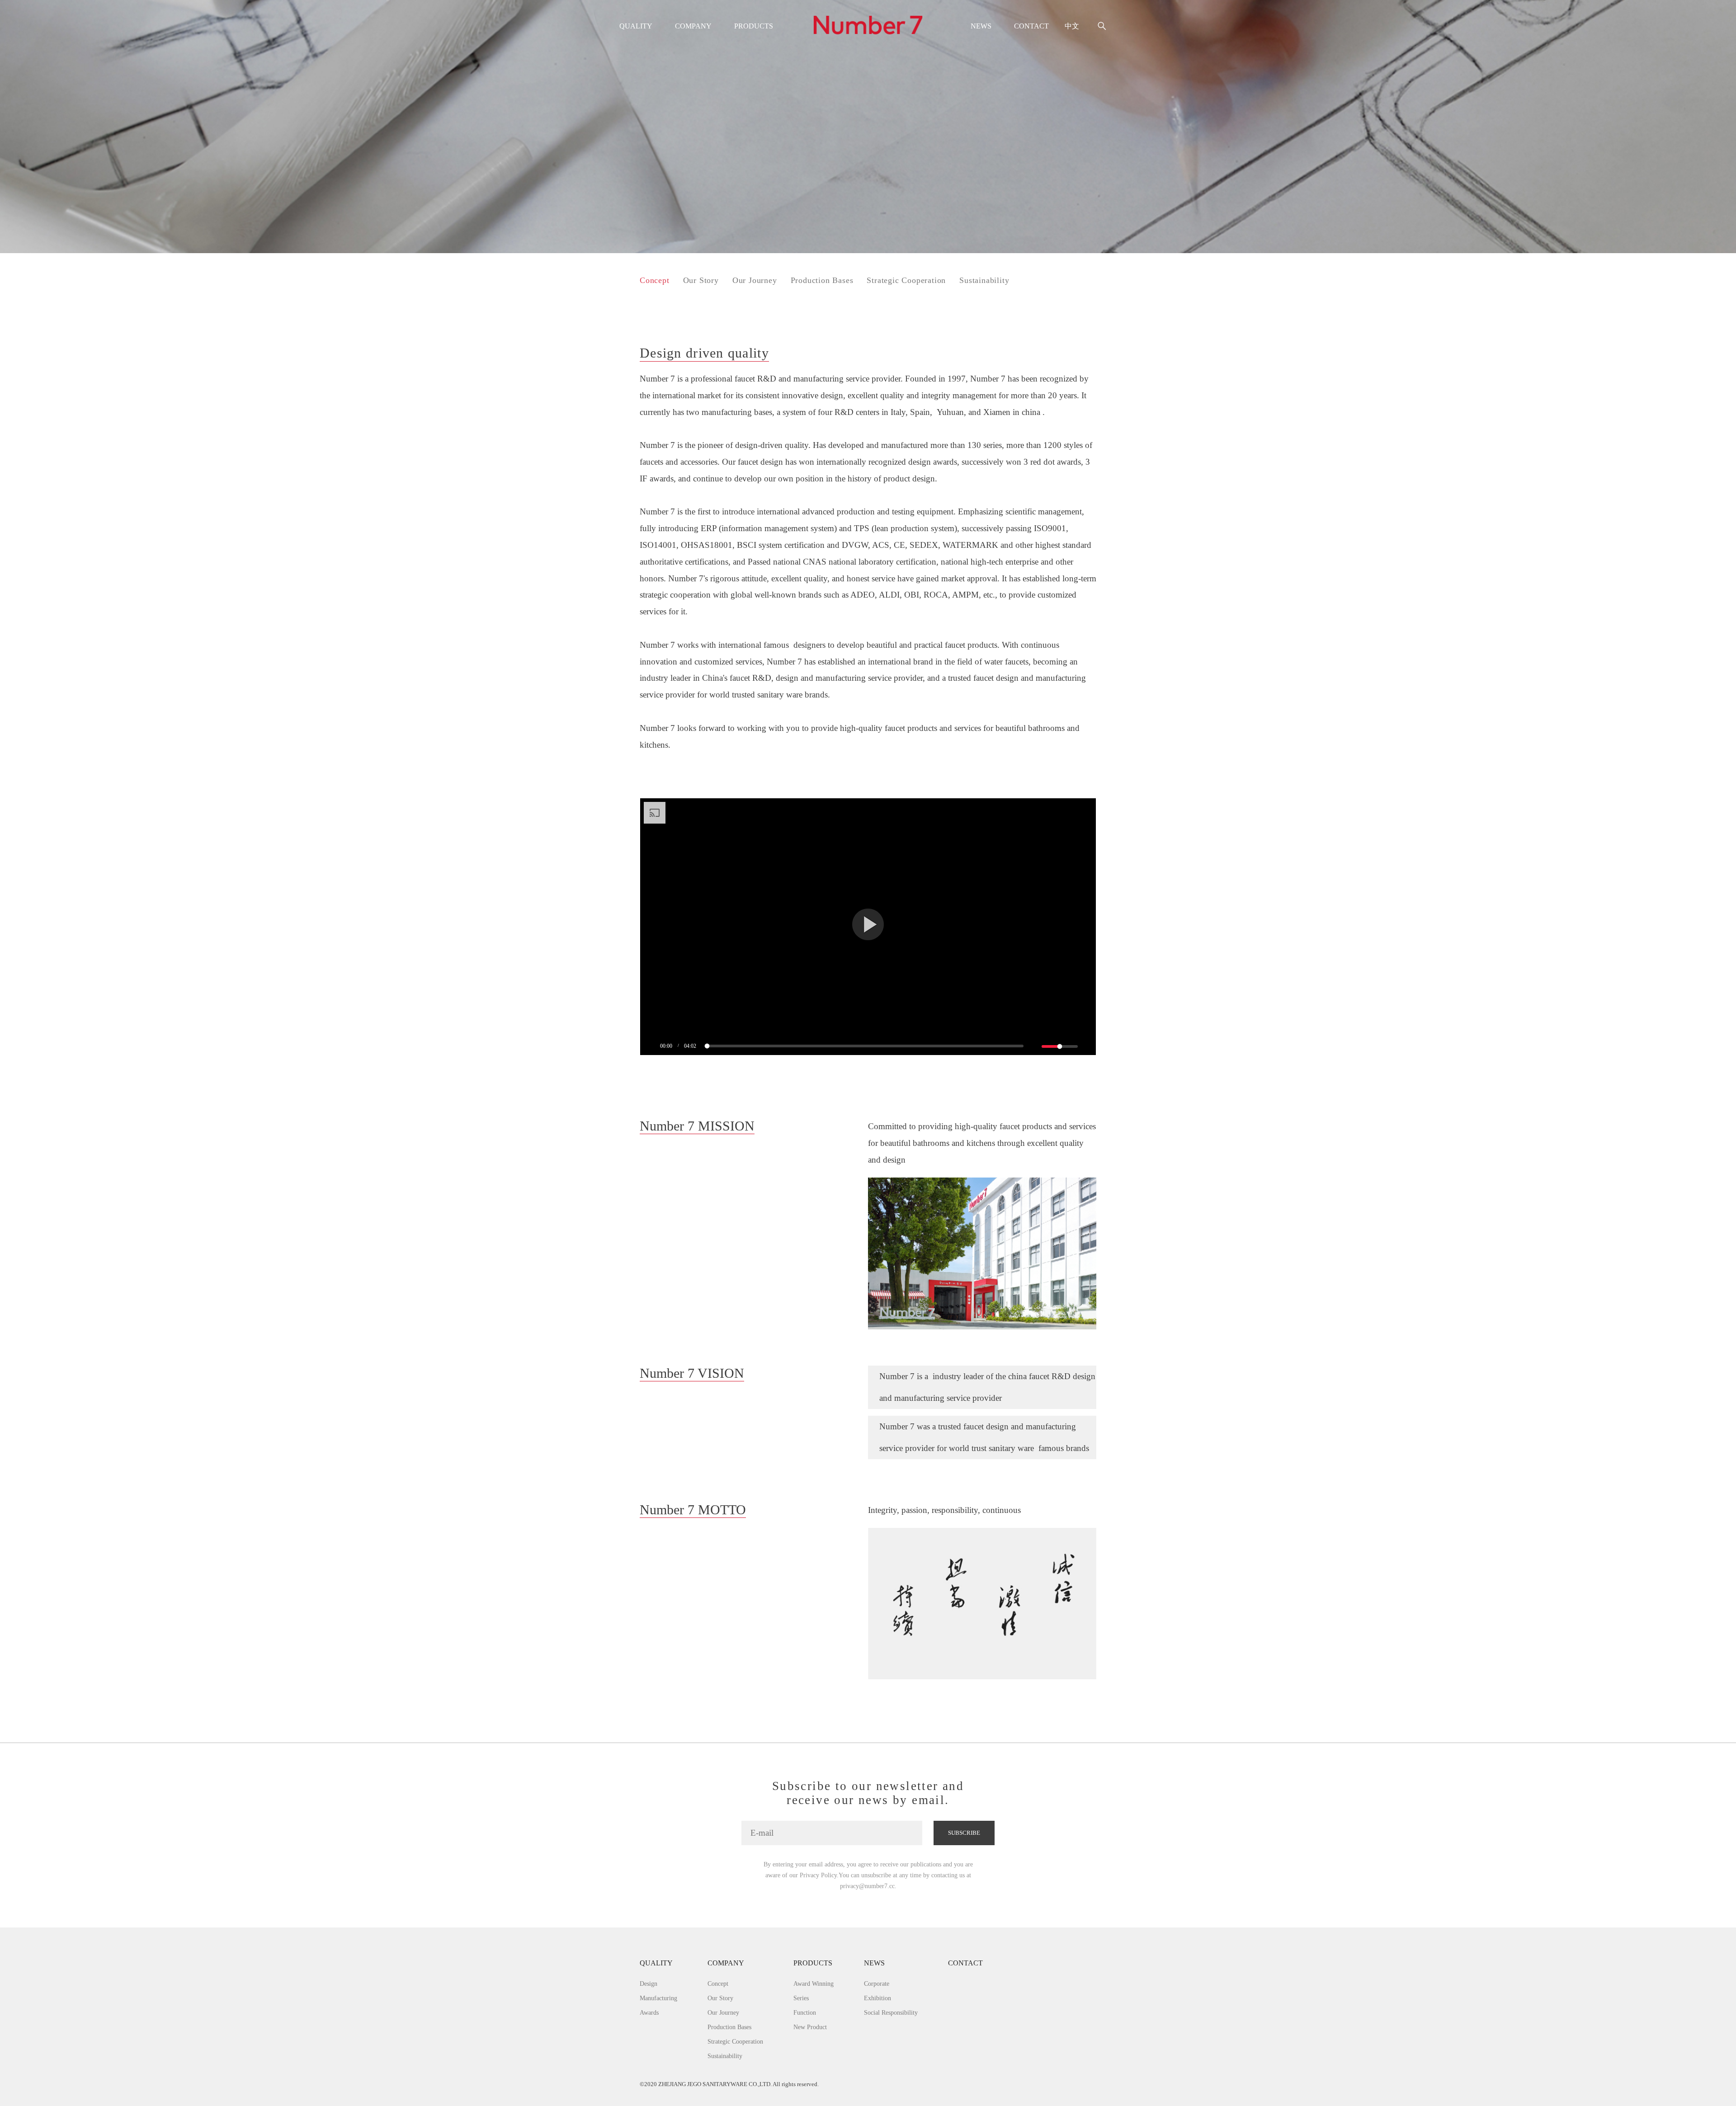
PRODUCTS (754, 26)
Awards (649, 2012)
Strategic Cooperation (906, 280)
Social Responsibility (891, 2012)
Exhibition (877, 1998)
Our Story (701, 280)
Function (805, 2012)
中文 (1072, 26)
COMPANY (693, 26)
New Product (810, 2027)
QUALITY (636, 26)
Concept (655, 280)
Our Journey (755, 280)
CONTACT (1031, 26)
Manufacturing (658, 1998)
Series (801, 1998)
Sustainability (984, 280)
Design (649, 1984)
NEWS (981, 26)
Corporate (877, 1984)
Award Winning (814, 1984)
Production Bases (822, 280)
